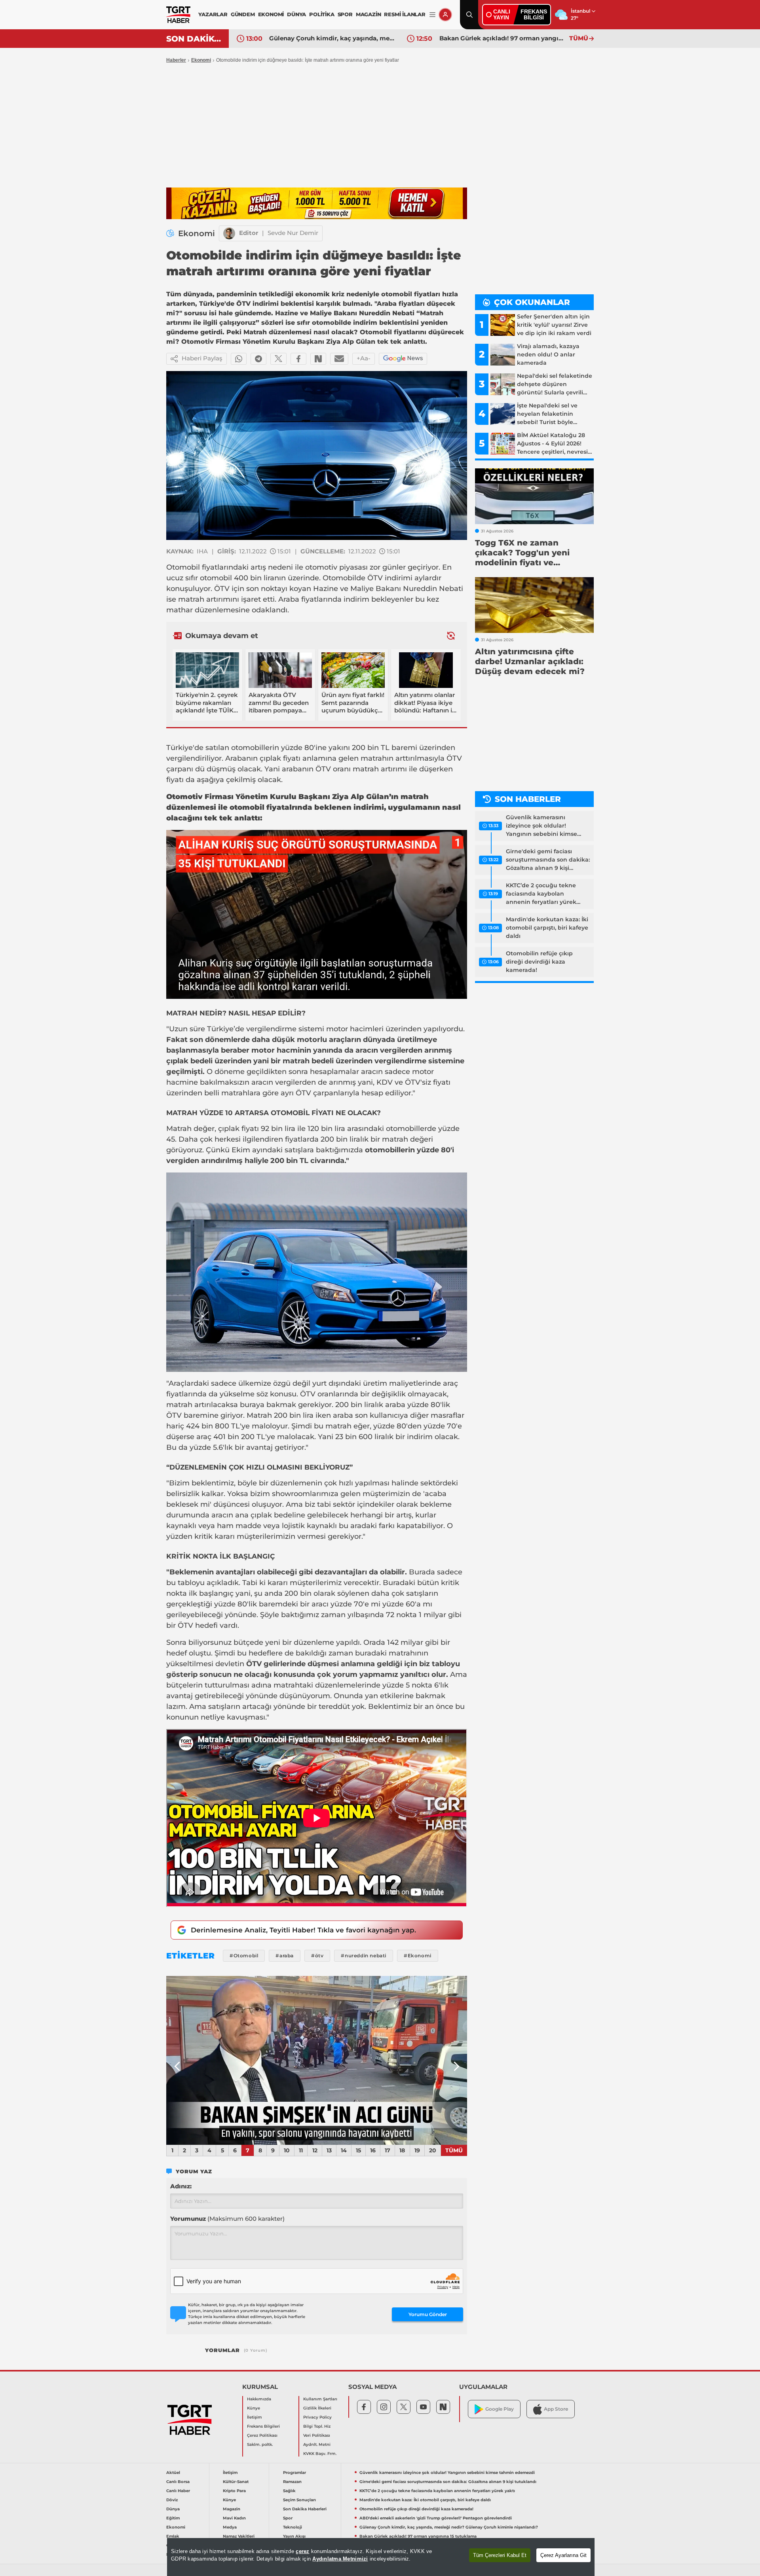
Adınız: (181, 2186)
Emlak (173, 2536)
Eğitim (173, 2518)
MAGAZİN (369, 14)
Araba (289, 599)
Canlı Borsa (178, 2482)
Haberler (176, 60)
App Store (556, 2409)
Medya (230, 2527)
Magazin (232, 2509)
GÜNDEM (243, 14)
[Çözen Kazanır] (317, 203)
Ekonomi (201, 60)
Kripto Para (234, 2491)
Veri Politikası (317, 2435)
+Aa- (364, 358)
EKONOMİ (271, 14)
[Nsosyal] (318, 359)
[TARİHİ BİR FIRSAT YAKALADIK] (317, 2061)
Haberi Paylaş (202, 358)
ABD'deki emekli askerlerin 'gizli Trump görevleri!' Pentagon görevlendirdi (436, 2518)
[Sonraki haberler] (451, 635)
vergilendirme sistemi (285, 1029)
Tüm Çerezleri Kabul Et (500, 2555)
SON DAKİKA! (195, 39)
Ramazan (292, 2482)
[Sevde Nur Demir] (229, 233)
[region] (381, 2557)
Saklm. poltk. (260, 2444)
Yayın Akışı (294, 2536)
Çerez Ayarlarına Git (563, 2555)
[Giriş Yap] (445, 15)
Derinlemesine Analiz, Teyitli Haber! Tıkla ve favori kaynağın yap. (303, 1930)
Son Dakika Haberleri (305, 2509)
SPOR (345, 14)
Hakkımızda (259, 2399)
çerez (302, 2551)
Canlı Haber (178, 2491)
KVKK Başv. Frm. (320, 2454)
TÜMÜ (579, 38)
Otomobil (183, 567)
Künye (254, 2408)
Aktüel (173, 2473)
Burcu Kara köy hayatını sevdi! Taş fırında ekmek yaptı (502, 38)
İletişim (255, 2417)
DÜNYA (296, 14)
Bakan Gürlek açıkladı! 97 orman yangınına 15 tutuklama (332, 38)
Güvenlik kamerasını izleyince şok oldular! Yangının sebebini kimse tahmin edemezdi (541, 826)
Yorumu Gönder (428, 2314)
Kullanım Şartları (320, 2399)
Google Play (500, 2409)
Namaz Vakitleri (239, 2536)
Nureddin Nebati (433, 589)
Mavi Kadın (234, 2518)
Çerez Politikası (262, 2435)
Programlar (294, 2473)
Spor (288, 2518)
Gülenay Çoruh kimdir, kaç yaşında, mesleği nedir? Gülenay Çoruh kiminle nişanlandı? (449, 2527)
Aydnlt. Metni (317, 2444)
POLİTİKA (322, 14)
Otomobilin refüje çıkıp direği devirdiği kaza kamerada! (539, 962)
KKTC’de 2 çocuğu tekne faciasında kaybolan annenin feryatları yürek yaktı (541, 894)
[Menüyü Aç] (432, 15)
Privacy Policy (317, 2417)
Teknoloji (293, 2527)
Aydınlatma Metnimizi (340, 2559)
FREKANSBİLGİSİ (534, 14)
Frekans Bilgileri (263, 2426)
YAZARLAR (213, 14)
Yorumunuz (227, 2219)
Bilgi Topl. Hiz (317, 2426)
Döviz (172, 2500)
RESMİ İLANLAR (405, 14)
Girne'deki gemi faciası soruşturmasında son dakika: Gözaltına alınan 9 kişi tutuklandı (548, 860)
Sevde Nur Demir (293, 233)
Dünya (173, 2509)
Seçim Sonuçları (299, 2500)
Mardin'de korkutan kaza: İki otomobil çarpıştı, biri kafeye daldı (547, 928)
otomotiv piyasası (336, 567)
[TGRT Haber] (178, 15)
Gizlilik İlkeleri (317, 2408)
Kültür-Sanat (236, 2482)
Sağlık (289, 2491)
